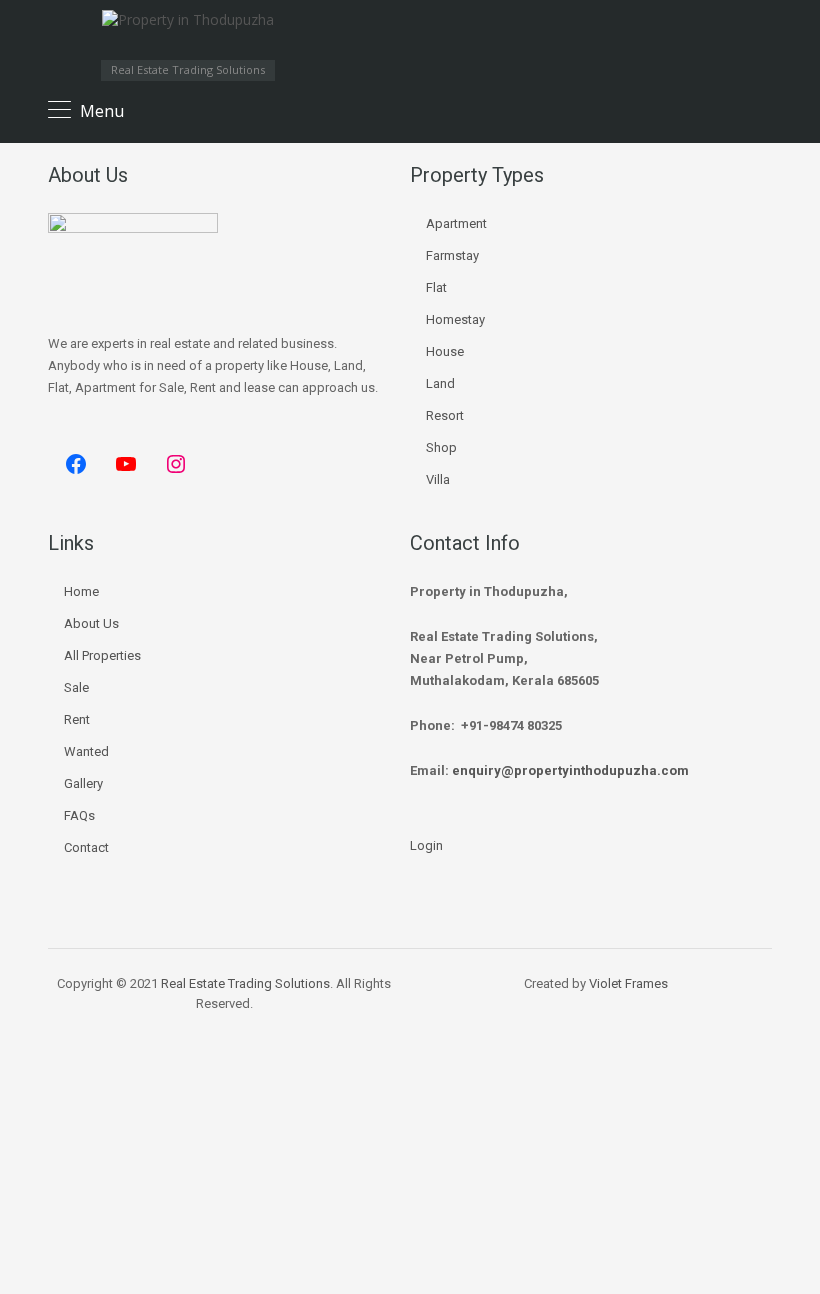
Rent (77, 719)
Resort (445, 415)
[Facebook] (76, 464)
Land (440, 383)
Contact (86, 847)
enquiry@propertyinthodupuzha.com (570, 770)
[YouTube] (126, 464)
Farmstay (452, 255)
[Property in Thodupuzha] (188, 35)
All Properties (102, 655)
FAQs (79, 815)
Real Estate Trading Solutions (245, 983)
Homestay (455, 319)
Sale (76, 687)
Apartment (456, 223)
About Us (91, 623)
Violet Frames (628, 983)
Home (81, 591)
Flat (436, 287)
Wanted (86, 751)
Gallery (83, 783)
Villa (438, 479)
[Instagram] (176, 464)
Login (426, 845)
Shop (441, 447)
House (445, 351)
